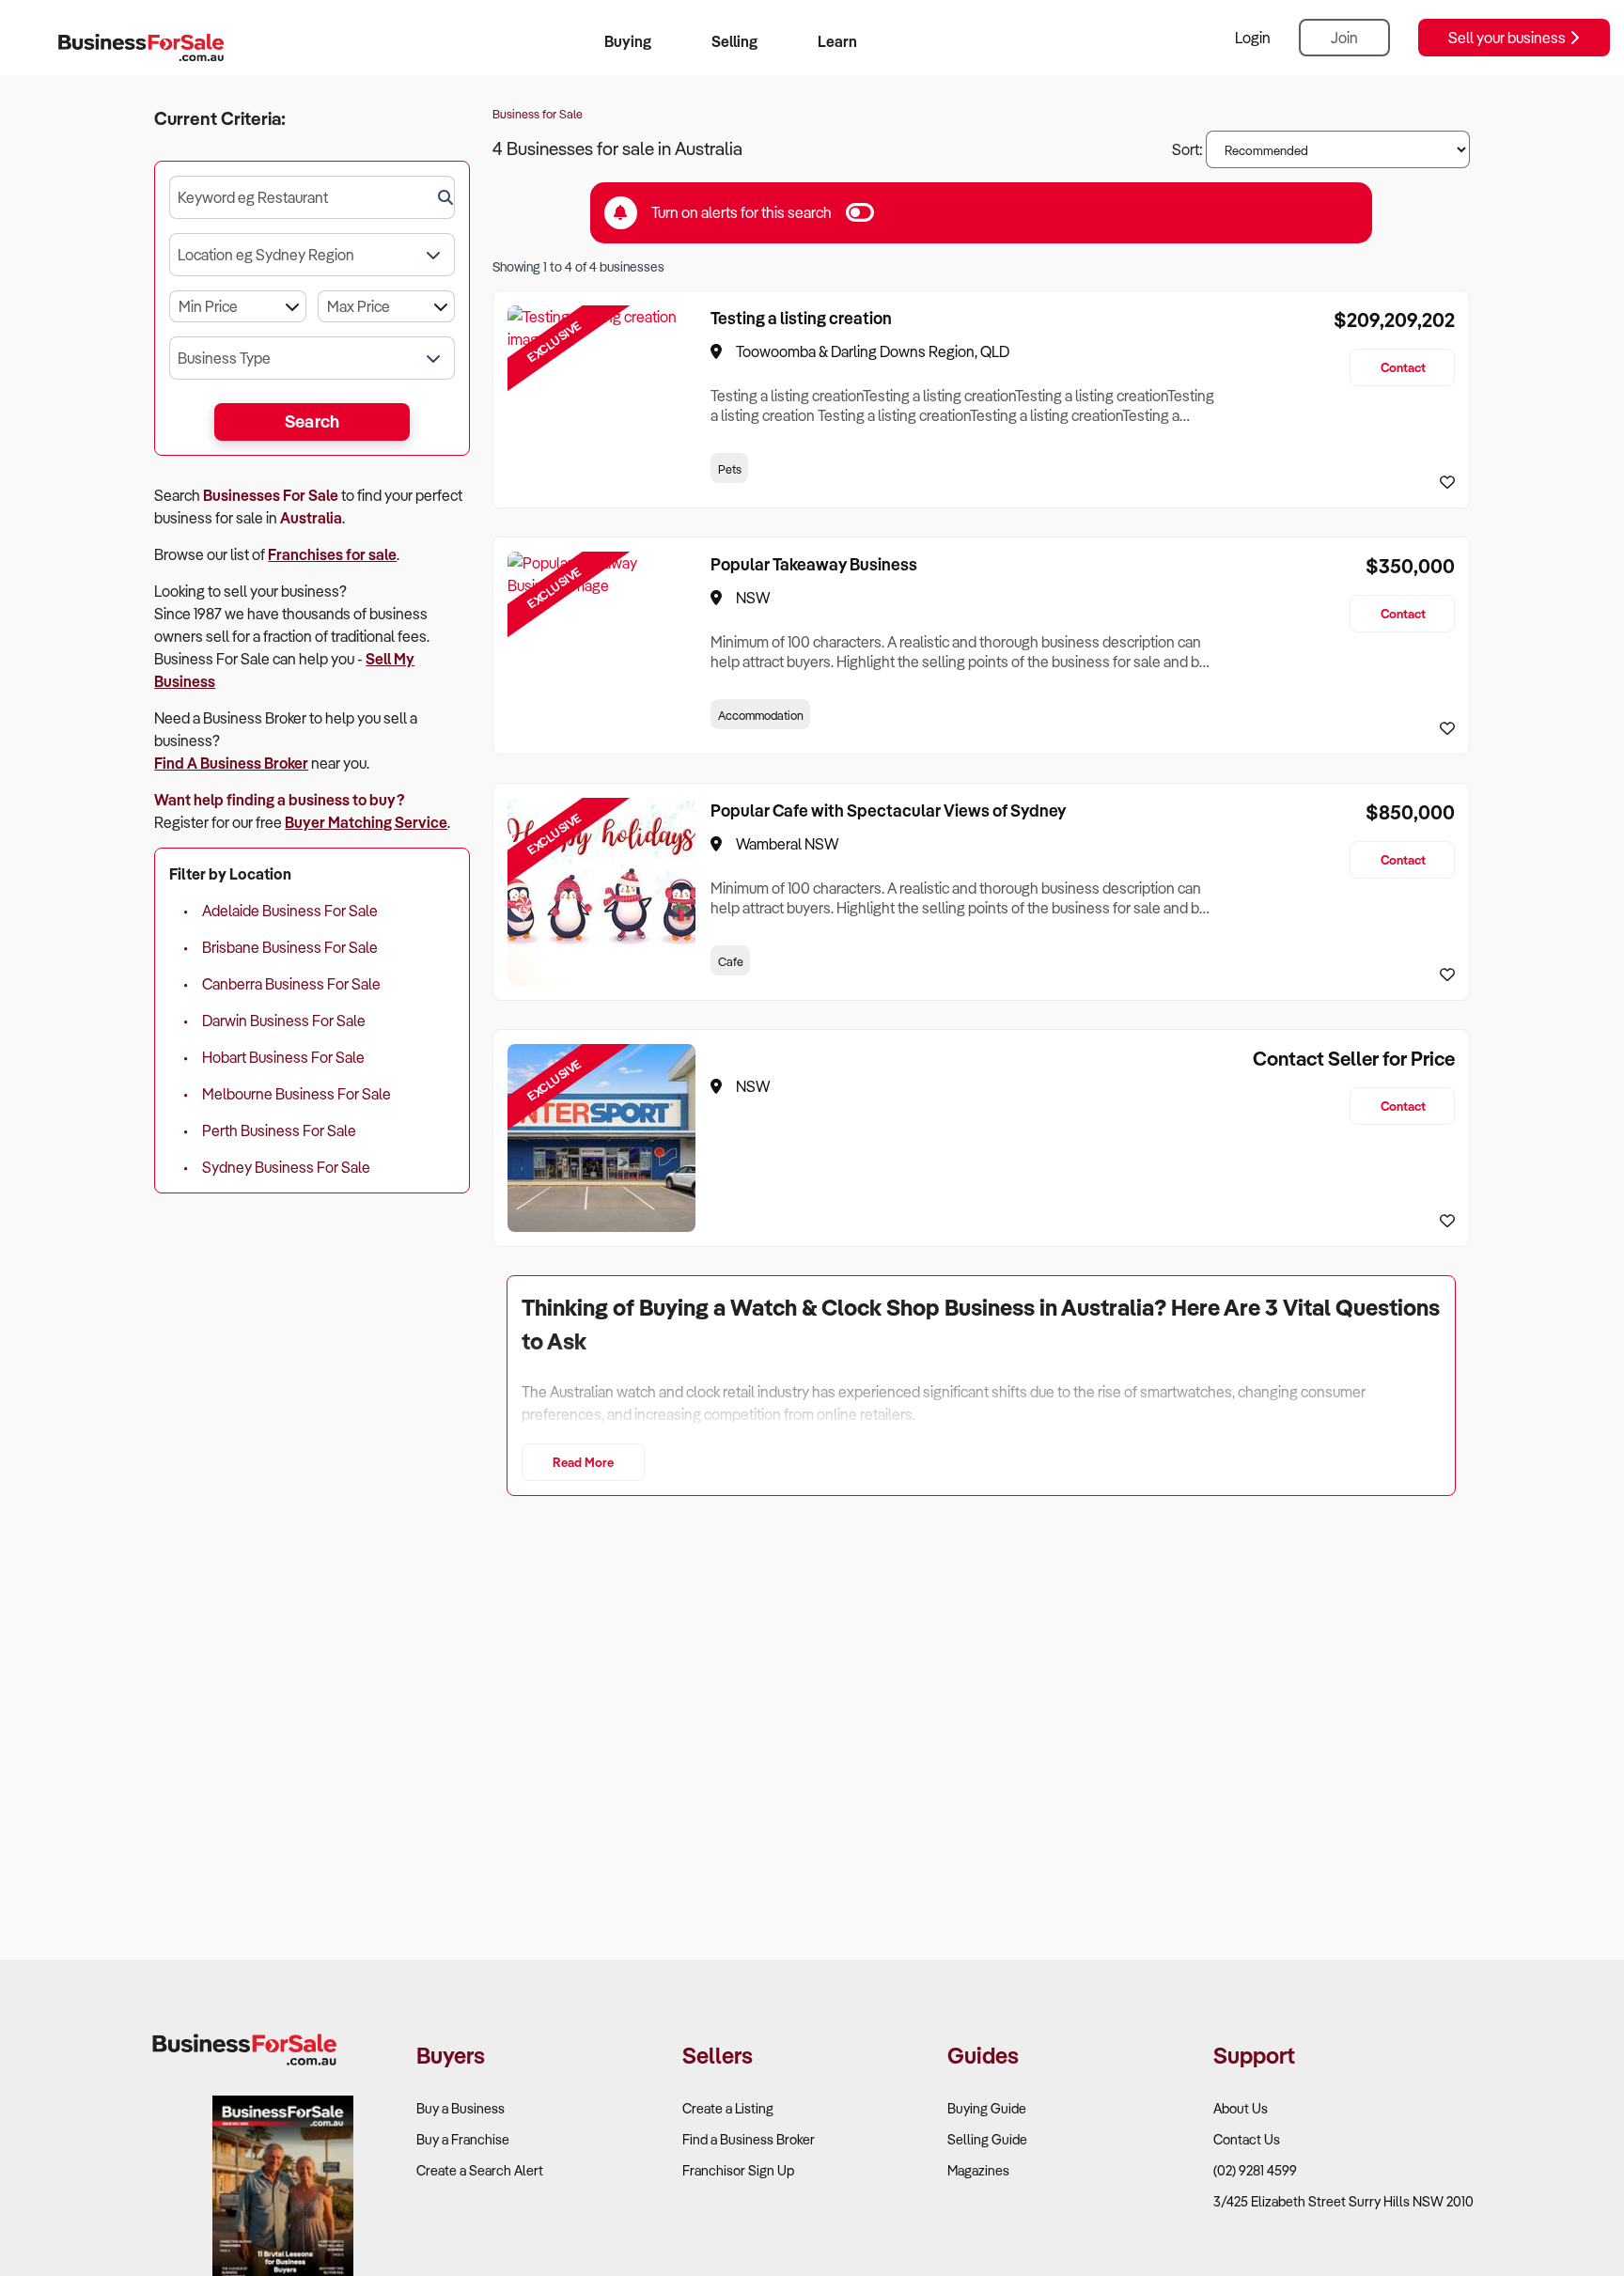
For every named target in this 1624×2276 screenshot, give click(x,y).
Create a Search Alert (480, 2170)
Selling (734, 41)
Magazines (978, 2170)
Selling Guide (987, 2139)
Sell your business (1508, 38)
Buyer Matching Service (366, 822)
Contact (1403, 367)
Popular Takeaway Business (814, 564)
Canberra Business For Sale (291, 984)
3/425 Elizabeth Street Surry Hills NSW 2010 (1343, 2201)
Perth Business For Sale (279, 1130)
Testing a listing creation (801, 318)
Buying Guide (987, 2108)
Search (312, 421)
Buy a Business (461, 2108)
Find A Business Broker (231, 763)
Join (1344, 38)
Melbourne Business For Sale (297, 1094)
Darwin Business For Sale (284, 1021)
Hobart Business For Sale (283, 1057)
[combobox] (312, 197)
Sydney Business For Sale (286, 1167)
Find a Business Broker (749, 2139)
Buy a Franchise (463, 2139)
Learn (837, 41)
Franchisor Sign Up (738, 2170)
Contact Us (1247, 2139)
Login (1253, 38)
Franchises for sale (332, 554)
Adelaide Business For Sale (290, 911)
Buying (628, 41)
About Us (1241, 2108)
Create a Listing (728, 2108)
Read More (583, 1462)
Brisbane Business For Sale (290, 947)
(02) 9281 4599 (1255, 2170)
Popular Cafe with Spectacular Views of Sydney (888, 810)
